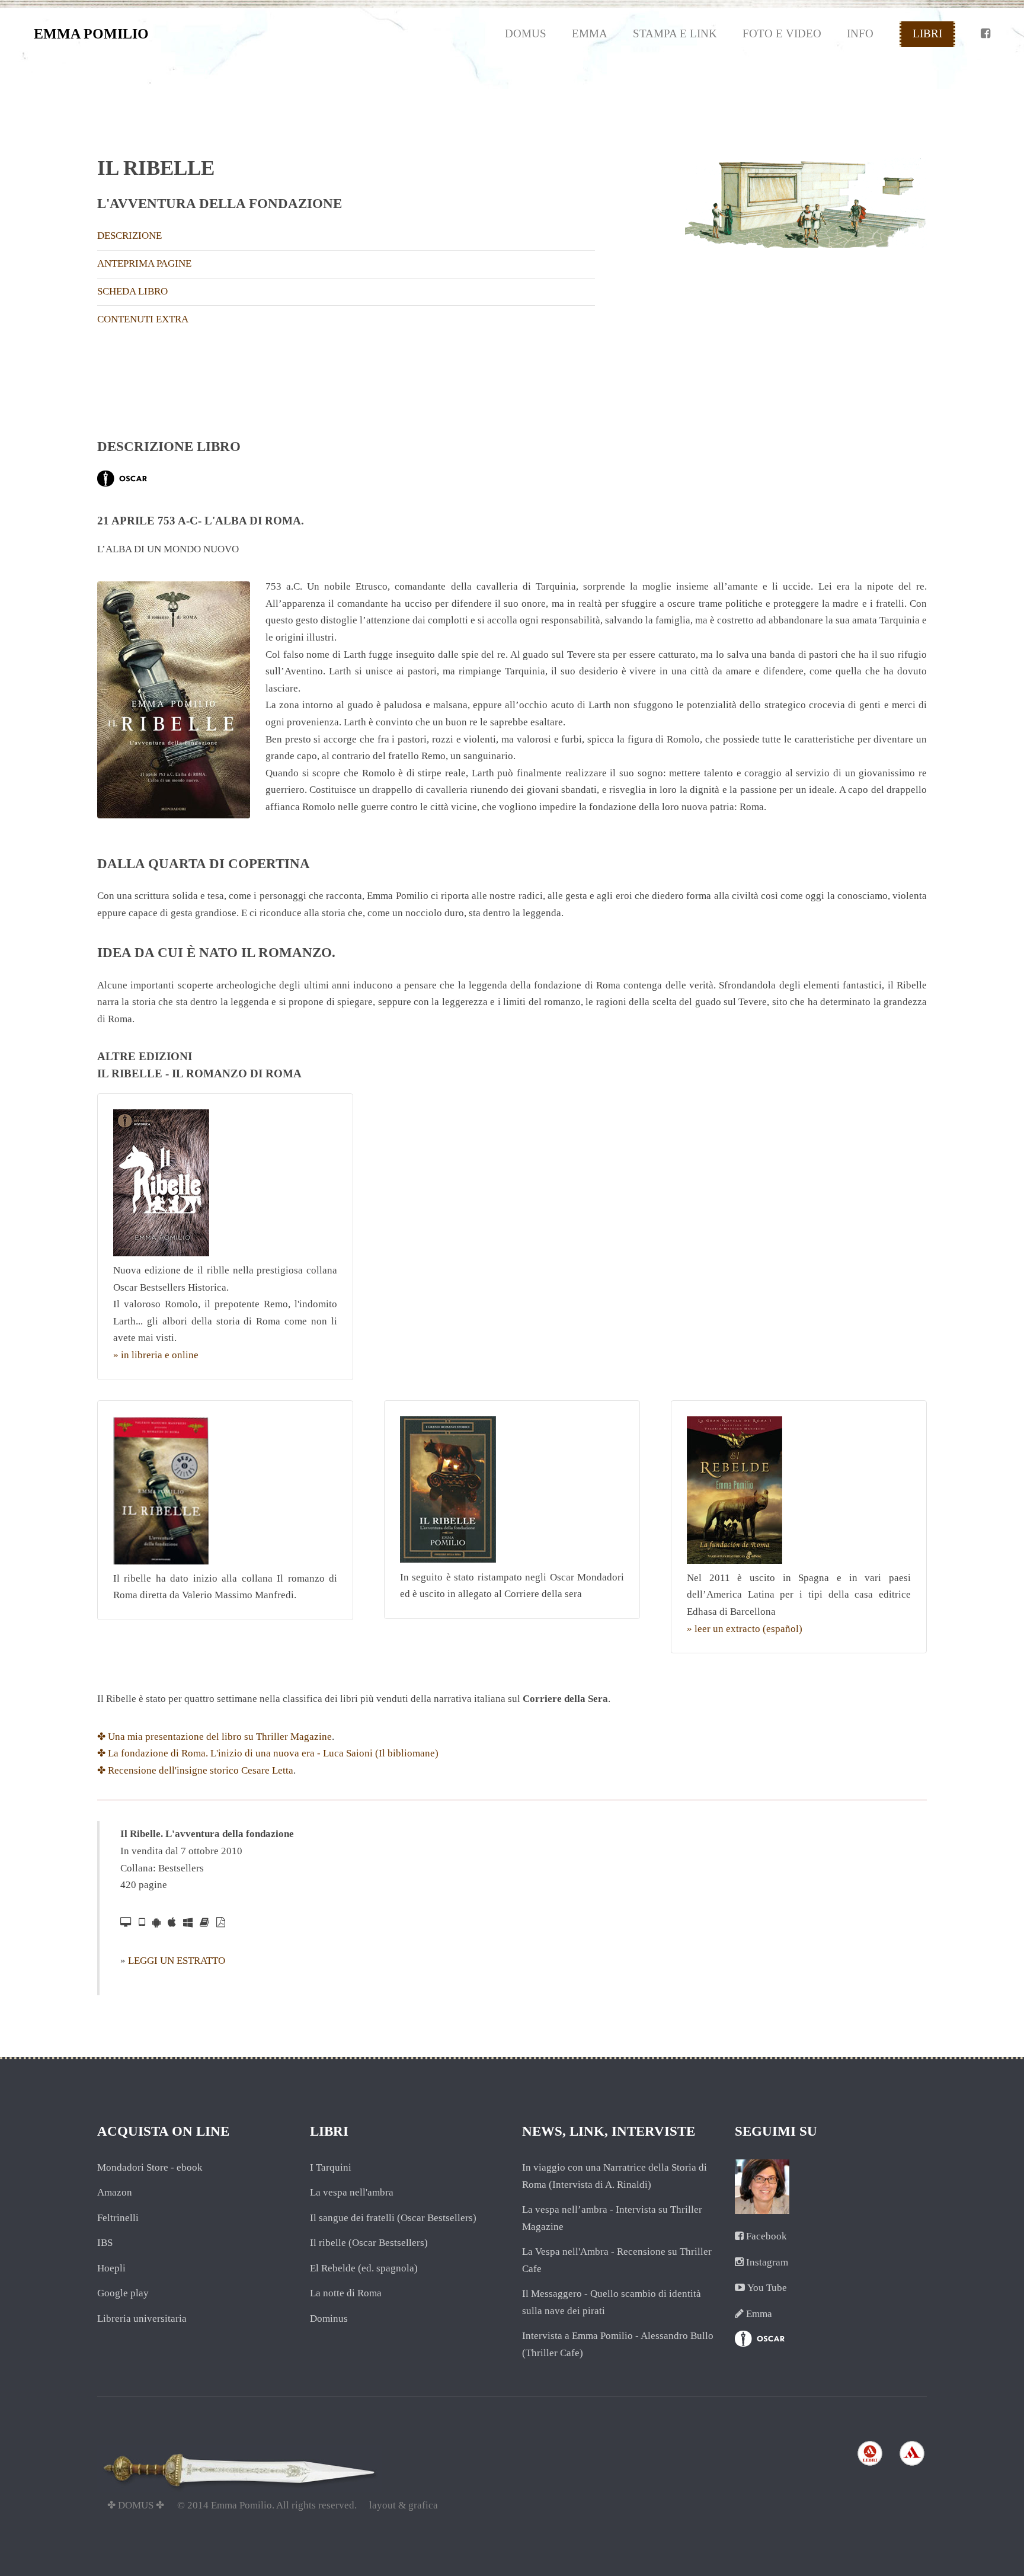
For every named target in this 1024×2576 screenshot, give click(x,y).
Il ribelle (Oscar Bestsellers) (369, 2243)
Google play (123, 2293)
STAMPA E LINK (675, 33)
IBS (105, 2243)
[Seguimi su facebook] (985, 34)
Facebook (767, 2236)
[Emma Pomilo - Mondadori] (870, 2465)
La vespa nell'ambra (352, 2192)
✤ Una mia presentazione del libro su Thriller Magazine (215, 1737)
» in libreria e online (156, 1355)
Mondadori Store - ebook (150, 2167)
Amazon (115, 2192)
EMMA (590, 33)
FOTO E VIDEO (782, 33)
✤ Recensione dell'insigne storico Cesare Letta (195, 1770)
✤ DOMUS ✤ (136, 2505)
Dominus (329, 2319)
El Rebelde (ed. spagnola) (364, 2268)
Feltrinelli (118, 2218)
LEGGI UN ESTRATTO (177, 1961)
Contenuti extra (143, 319)
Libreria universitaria (142, 2319)
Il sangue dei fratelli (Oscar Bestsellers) (393, 2218)
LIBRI (927, 33)
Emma (759, 2314)
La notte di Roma (346, 2293)
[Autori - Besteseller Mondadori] (122, 483)
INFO (860, 33)
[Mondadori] (912, 2465)
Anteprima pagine (144, 263)
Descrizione (129, 236)
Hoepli (111, 2268)
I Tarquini (331, 2167)
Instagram (767, 2262)
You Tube (767, 2288)
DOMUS (526, 33)
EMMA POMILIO (91, 34)
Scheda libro (132, 291)
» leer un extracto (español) (745, 1629)
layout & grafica (404, 2505)
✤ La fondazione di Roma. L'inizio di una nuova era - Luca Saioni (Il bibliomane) (268, 1753)
